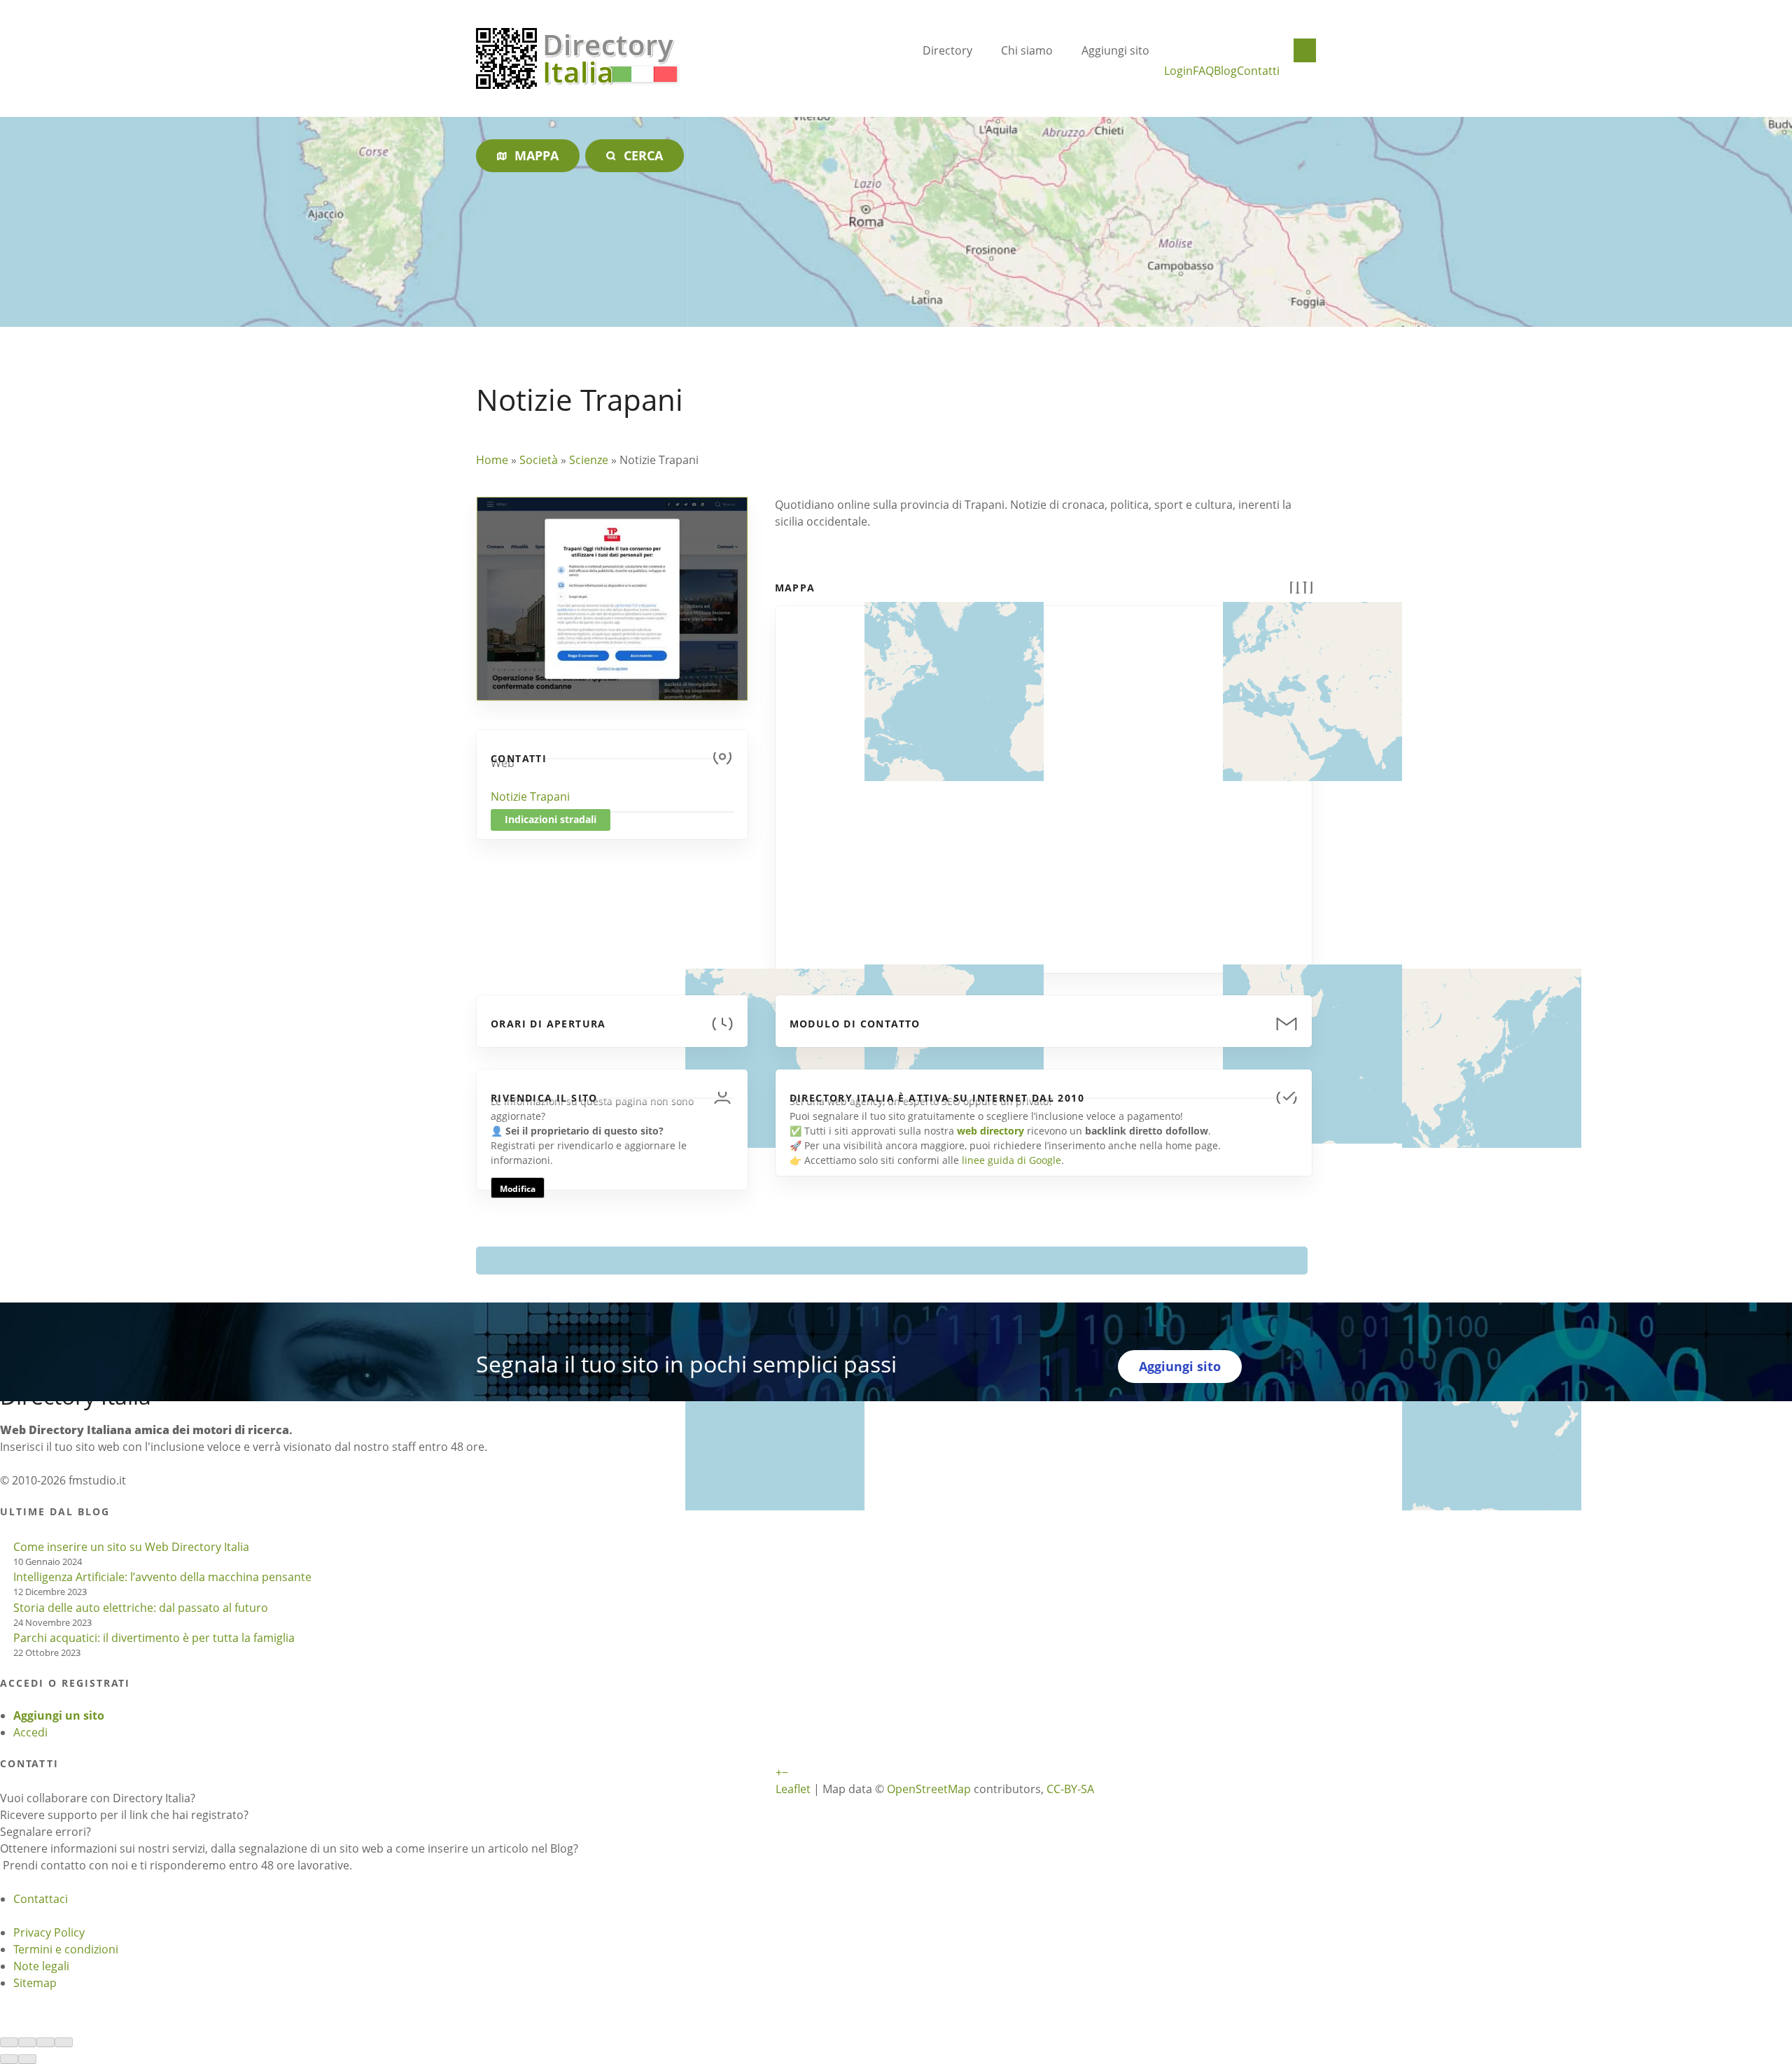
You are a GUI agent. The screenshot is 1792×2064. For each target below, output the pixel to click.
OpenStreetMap (929, 1789)
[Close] (9, 2042)
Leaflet (793, 1789)
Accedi (30, 1732)
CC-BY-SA (1070, 1789)
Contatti (1258, 71)
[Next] (27, 2059)
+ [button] (779, 1772)
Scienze (589, 460)
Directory (947, 50)
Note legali (41, 1966)
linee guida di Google (1011, 1160)
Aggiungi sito (1115, 50)
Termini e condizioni (66, 1949)
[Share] (27, 2042)
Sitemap (35, 1983)
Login (1178, 71)
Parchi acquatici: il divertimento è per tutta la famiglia (154, 1638)
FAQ (1203, 71)
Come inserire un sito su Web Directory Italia (131, 1547)
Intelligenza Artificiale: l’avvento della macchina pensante (162, 1577)
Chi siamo (1027, 50)
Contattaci (41, 1899)
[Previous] (9, 2059)
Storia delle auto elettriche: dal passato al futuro (141, 1608)
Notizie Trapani (530, 796)
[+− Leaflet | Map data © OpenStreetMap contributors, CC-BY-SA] (1044, 781)
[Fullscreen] (45, 2042)
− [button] (785, 1772)
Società (539, 460)
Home (492, 460)
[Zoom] (64, 2042)
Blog (1225, 71)
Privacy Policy (49, 1932)
